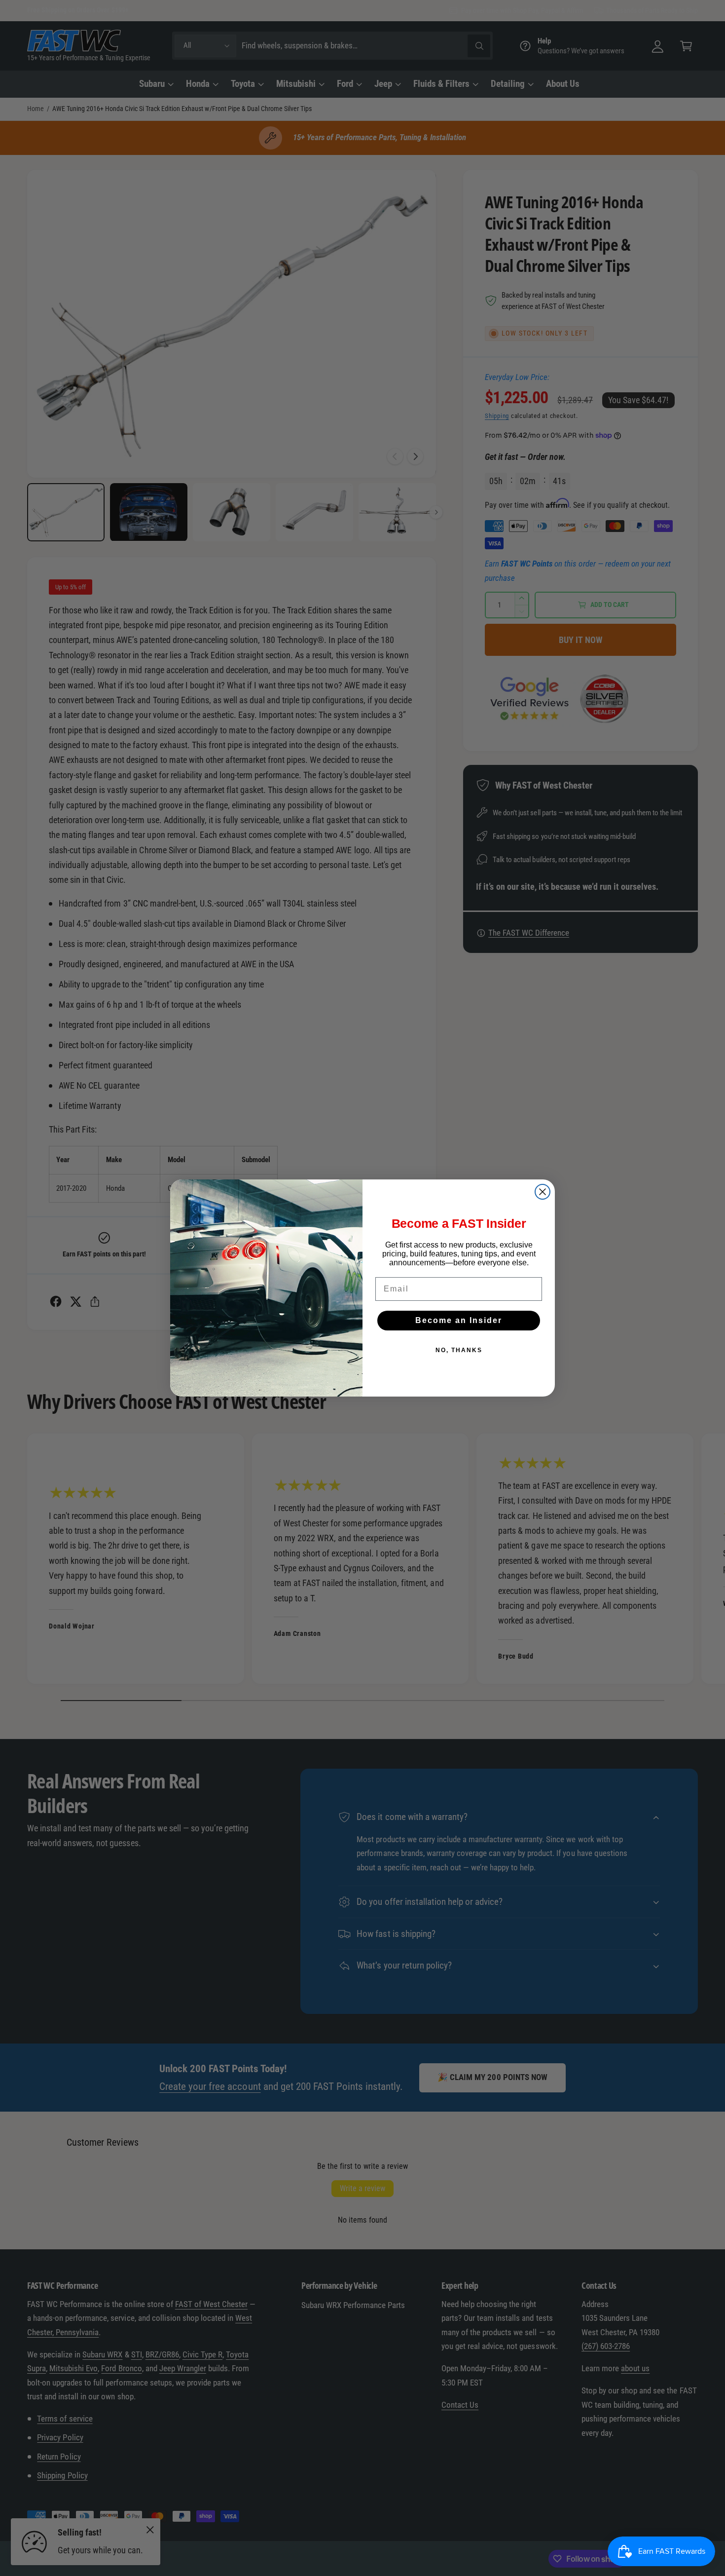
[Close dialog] (543, 1192)
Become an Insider (459, 1320)
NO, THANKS (459, 1350)
